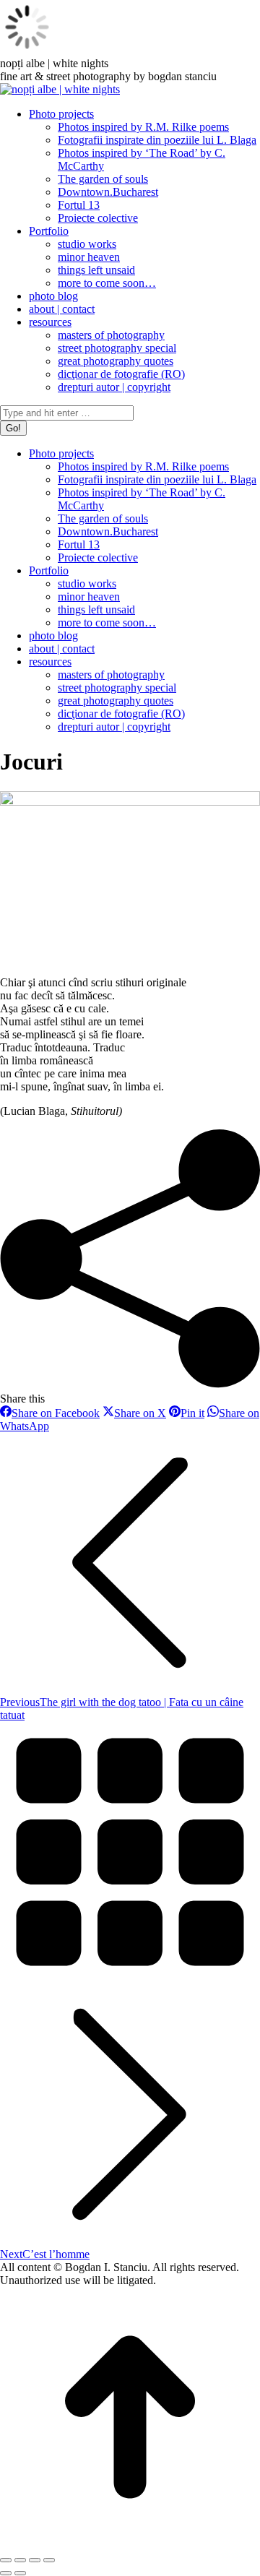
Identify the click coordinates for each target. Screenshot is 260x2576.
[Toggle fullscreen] (35, 2560)
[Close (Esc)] (6, 2560)
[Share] (20, 2560)
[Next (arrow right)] (20, 2573)
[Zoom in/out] (49, 2560)
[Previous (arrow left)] (6, 2573)
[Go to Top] (130, 2543)
